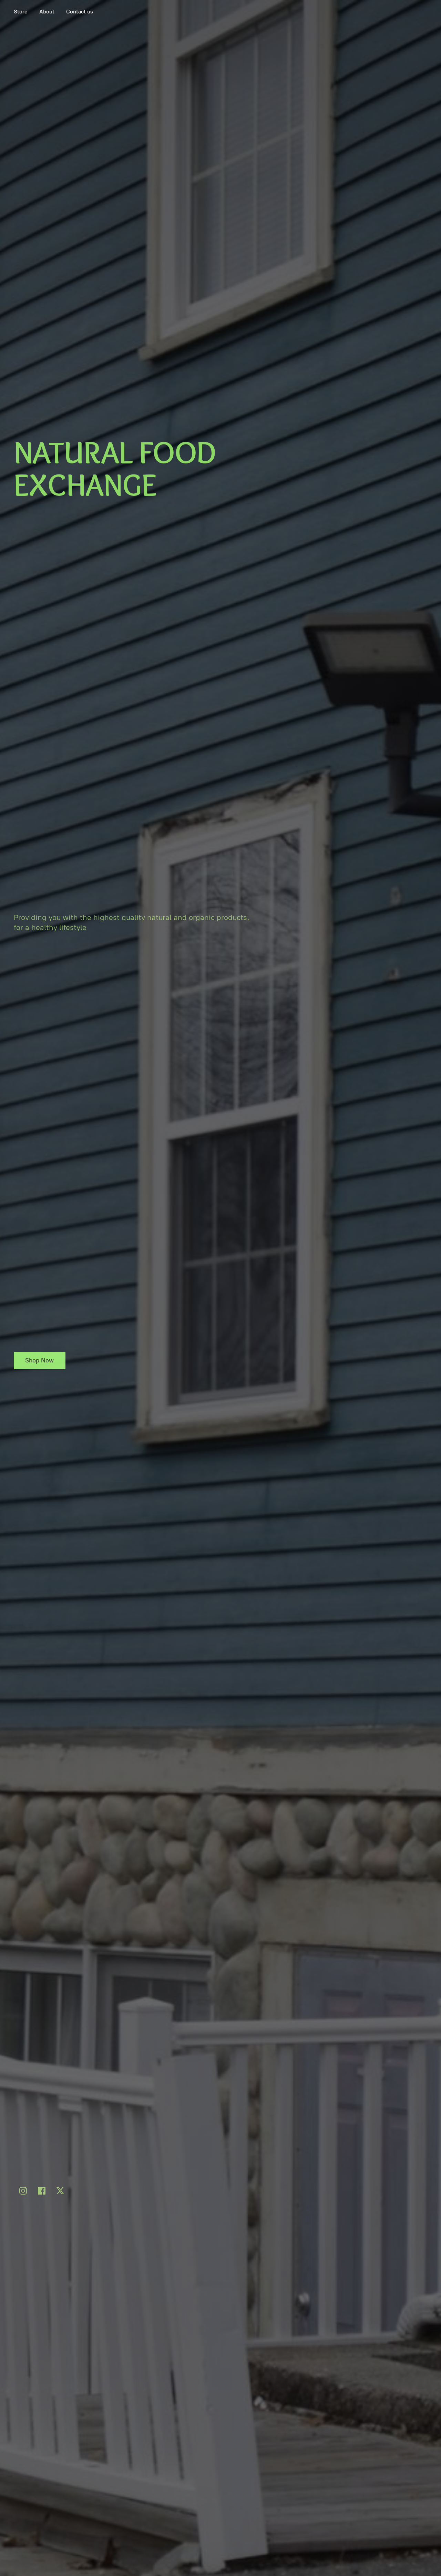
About (47, 12)
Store (21, 12)
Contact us (80, 12)
